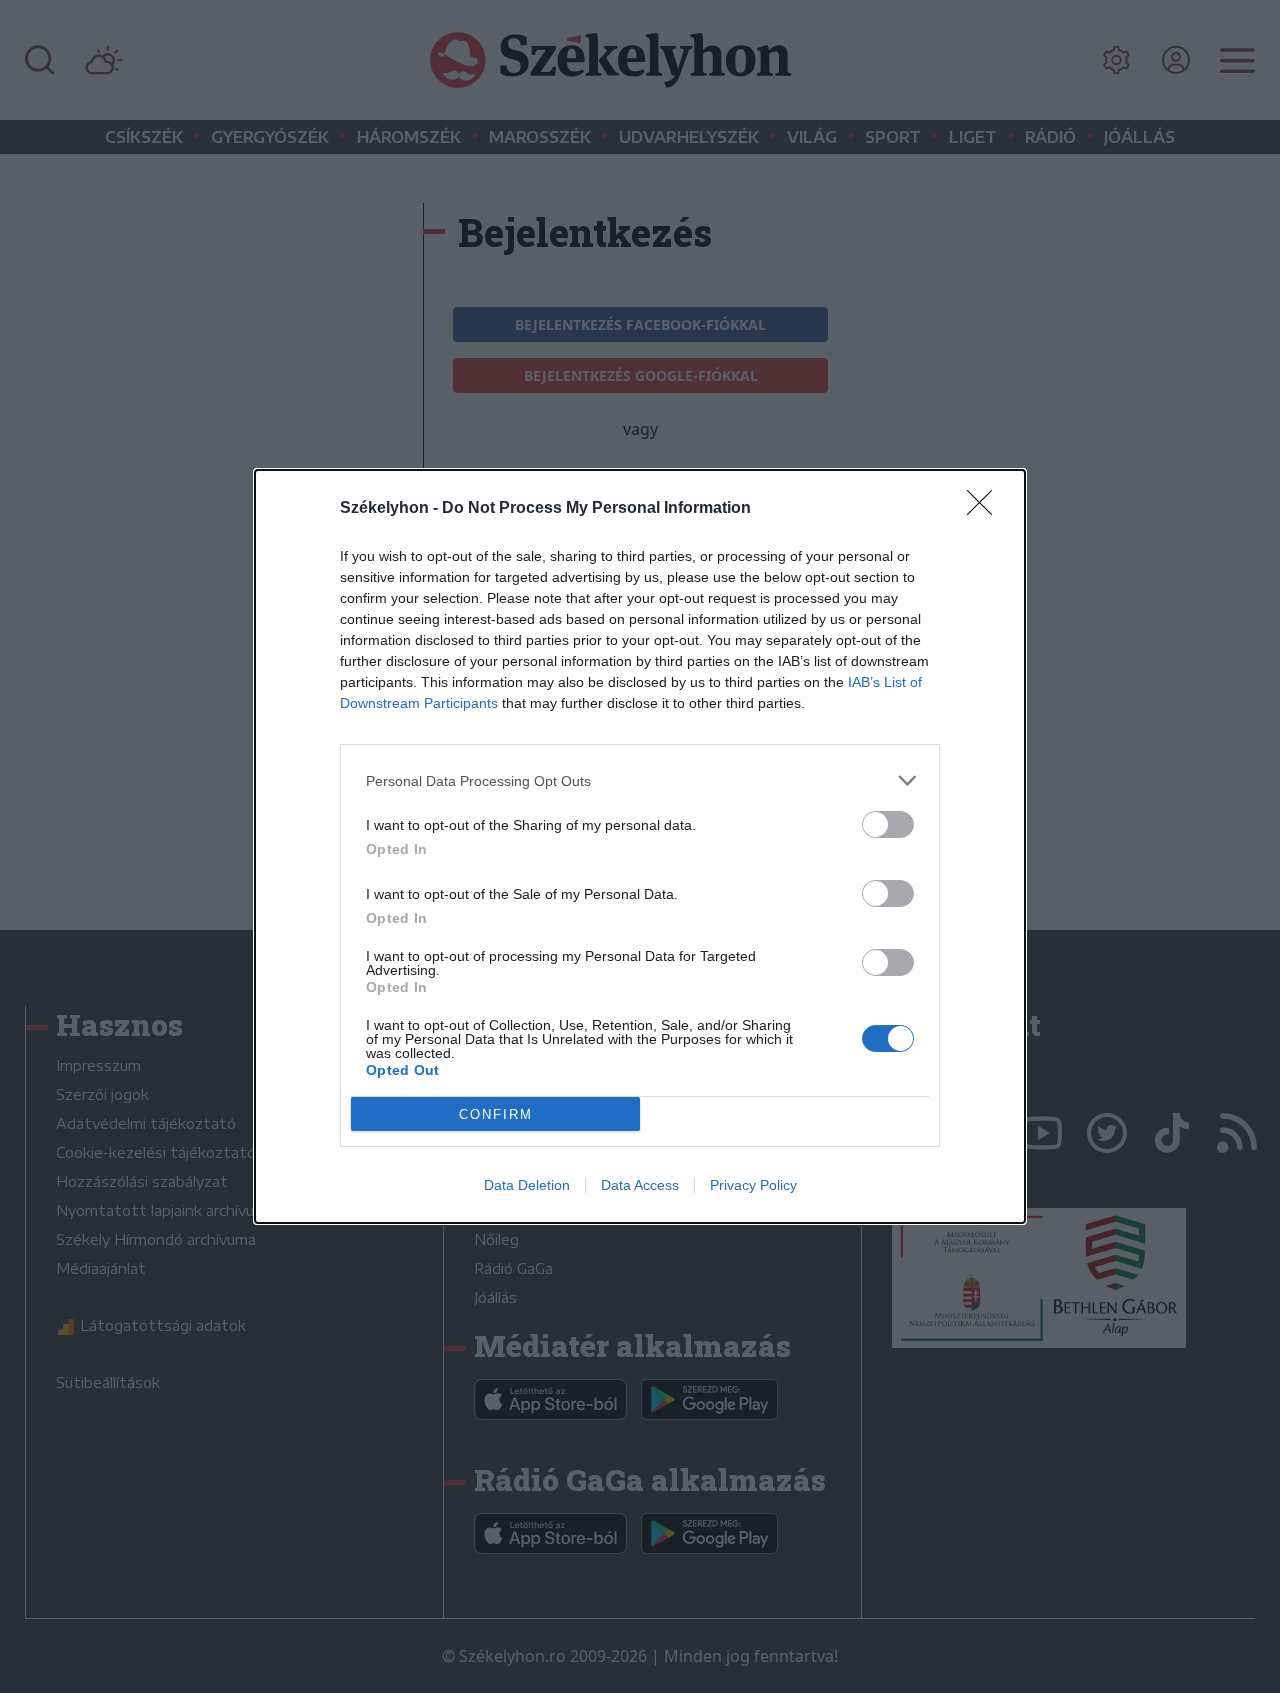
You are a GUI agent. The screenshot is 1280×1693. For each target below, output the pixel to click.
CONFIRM (496, 1114)
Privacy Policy (753, 1185)
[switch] (888, 824)
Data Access (640, 1185)
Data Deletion (527, 1185)
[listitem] (640, 780)
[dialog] (640, 846)
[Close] (986, 509)
